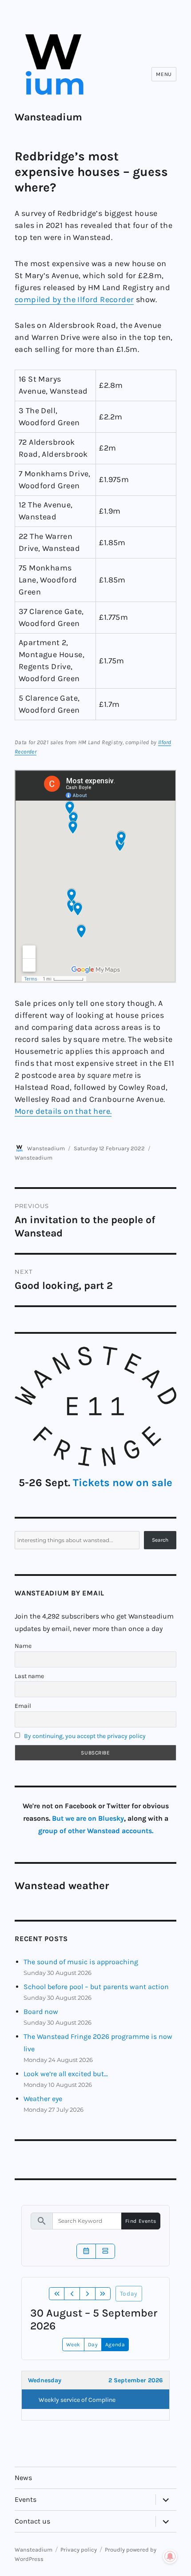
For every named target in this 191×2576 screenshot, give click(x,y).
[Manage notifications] (170, 2556)
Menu (164, 74)
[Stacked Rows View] (105, 2251)
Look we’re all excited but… (66, 2074)
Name (23, 1646)
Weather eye (43, 2099)
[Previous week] (72, 2294)
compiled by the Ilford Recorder (74, 299)
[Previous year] (57, 2294)
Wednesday (45, 2380)
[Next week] (88, 2294)
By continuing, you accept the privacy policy (85, 1736)
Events (26, 2499)
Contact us (32, 2521)
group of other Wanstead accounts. (96, 1831)
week (73, 2345)
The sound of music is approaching (81, 1962)
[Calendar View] (86, 2251)
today (129, 2294)
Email (23, 1706)
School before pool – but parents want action (96, 1987)
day (93, 2345)
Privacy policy (79, 2550)
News (23, 2478)
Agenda (115, 2345)
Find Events (141, 2221)
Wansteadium (48, 117)
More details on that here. (63, 1111)
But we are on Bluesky (88, 1818)
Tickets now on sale (123, 1483)
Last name (29, 1676)
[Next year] (103, 2294)
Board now (41, 2012)
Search (160, 1540)
